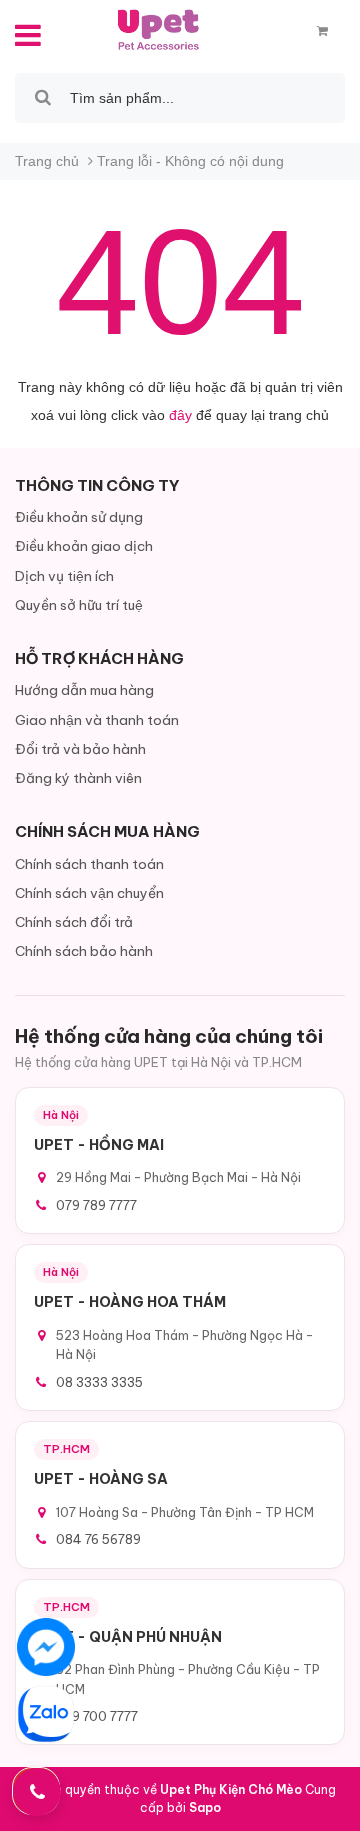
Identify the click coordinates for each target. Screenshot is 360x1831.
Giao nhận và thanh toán (97, 720)
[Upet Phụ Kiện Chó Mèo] (160, 29)
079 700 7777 (97, 1716)
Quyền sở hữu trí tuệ (79, 605)
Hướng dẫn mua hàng (84, 690)
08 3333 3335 (99, 1382)
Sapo (205, 1807)
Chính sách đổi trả (74, 922)
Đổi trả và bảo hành (80, 749)
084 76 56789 (98, 1539)
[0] (322, 31)
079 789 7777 (96, 1205)
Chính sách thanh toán (89, 864)
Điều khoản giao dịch (84, 546)
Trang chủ (47, 161)
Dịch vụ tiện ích (64, 576)
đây (180, 415)
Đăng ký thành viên (78, 778)
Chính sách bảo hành (84, 951)
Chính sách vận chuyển (89, 893)
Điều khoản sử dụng (79, 517)
